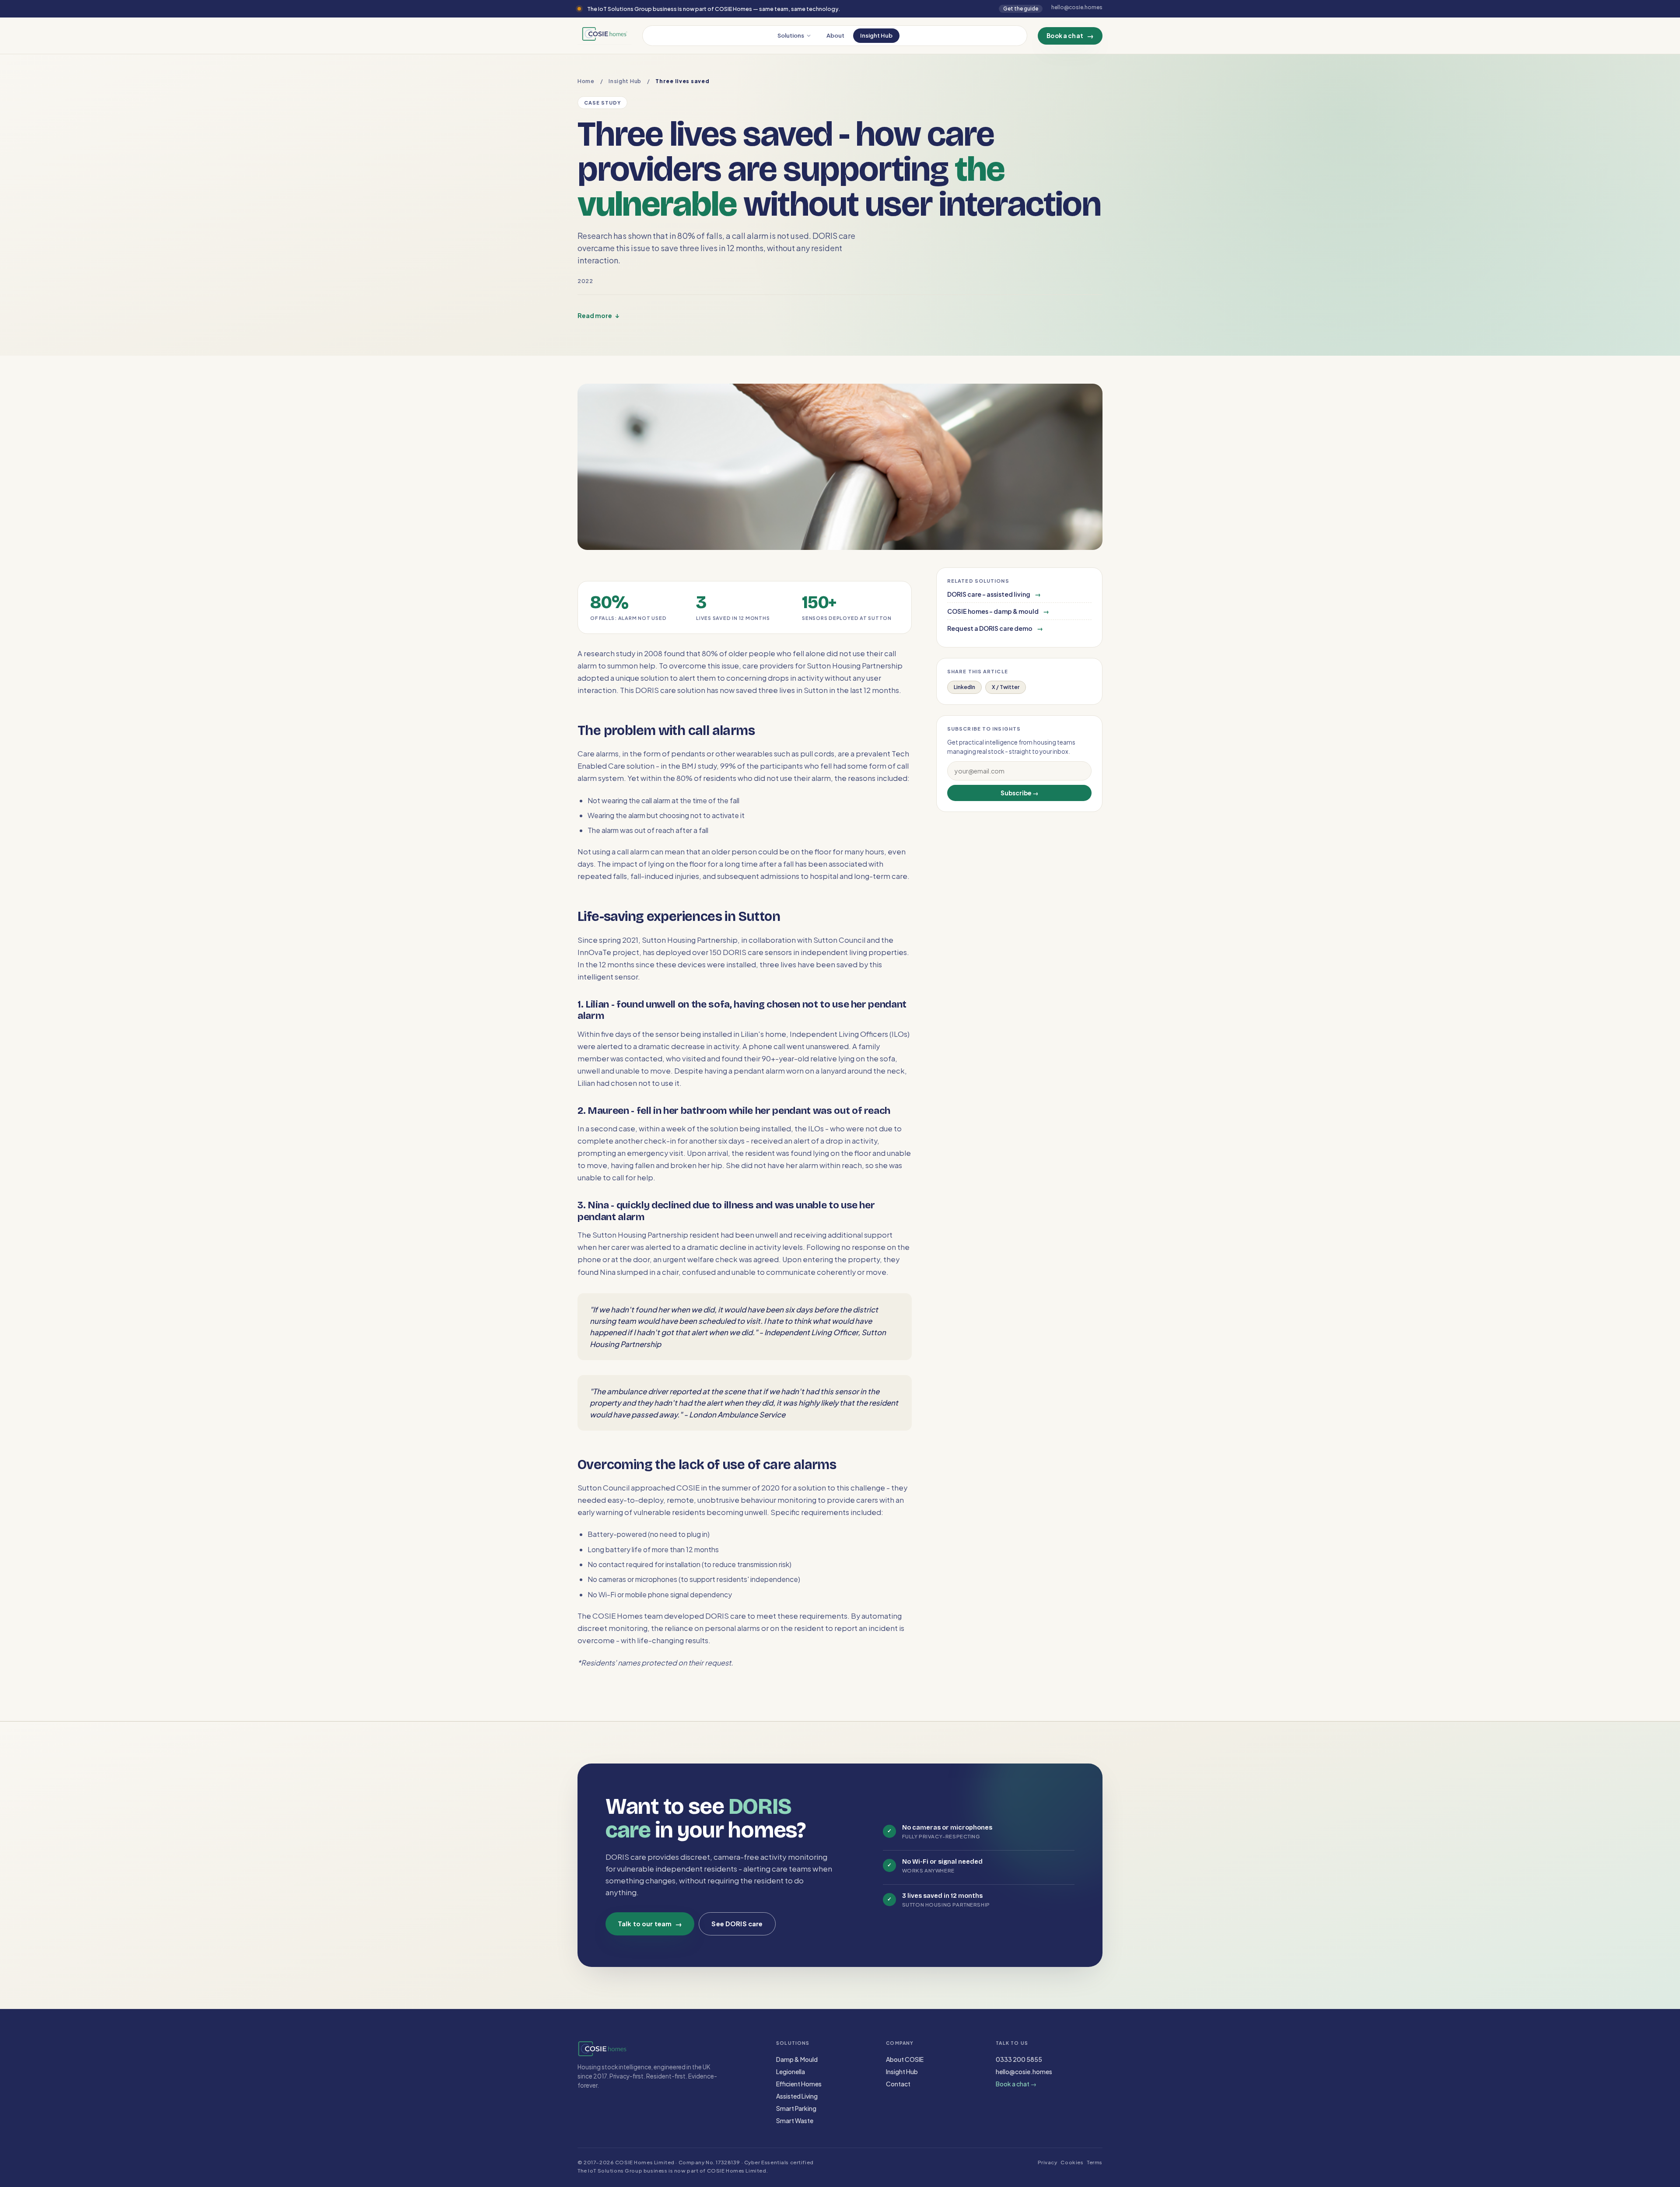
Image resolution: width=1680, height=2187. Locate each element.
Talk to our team (650, 1924)
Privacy (1048, 2162)
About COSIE (905, 2059)
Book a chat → (1016, 2084)
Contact (898, 2084)
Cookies (1072, 2162)
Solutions (791, 35)
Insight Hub (876, 35)
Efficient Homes (799, 2084)
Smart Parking (796, 2108)
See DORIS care (737, 1924)
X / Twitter (1006, 687)
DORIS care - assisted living (994, 594)
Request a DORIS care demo (995, 628)
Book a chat (1070, 36)
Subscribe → (1020, 793)
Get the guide (1021, 9)
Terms (1095, 2162)
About (835, 35)
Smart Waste (795, 2121)
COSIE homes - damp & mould (998, 611)
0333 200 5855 (1019, 2059)
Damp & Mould (797, 2059)
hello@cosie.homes (1024, 2072)
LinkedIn (964, 687)
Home (586, 81)
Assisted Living (797, 2096)
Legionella (791, 2072)
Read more (598, 315)
